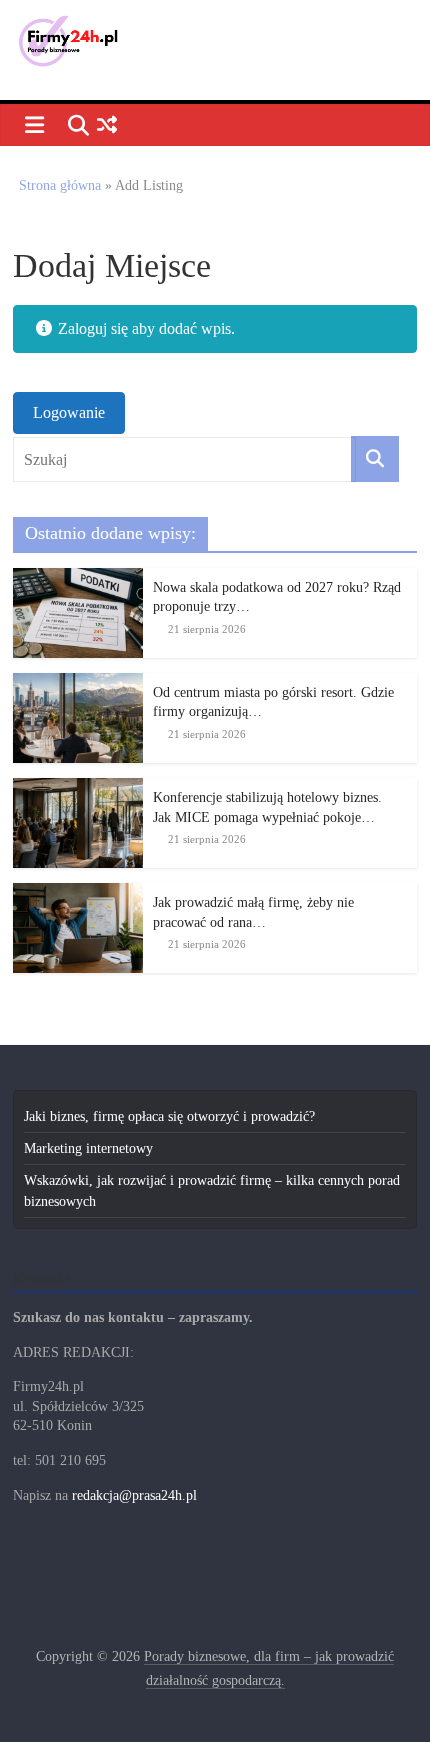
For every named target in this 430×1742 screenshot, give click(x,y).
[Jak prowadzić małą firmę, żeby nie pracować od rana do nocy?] (78, 893)
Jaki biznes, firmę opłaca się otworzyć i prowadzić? (169, 1116)
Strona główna (60, 185)
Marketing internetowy (88, 1148)
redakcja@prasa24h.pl (134, 1495)
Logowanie (69, 412)
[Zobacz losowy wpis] (106, 125)
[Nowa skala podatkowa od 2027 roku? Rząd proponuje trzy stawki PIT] (78, 578)
